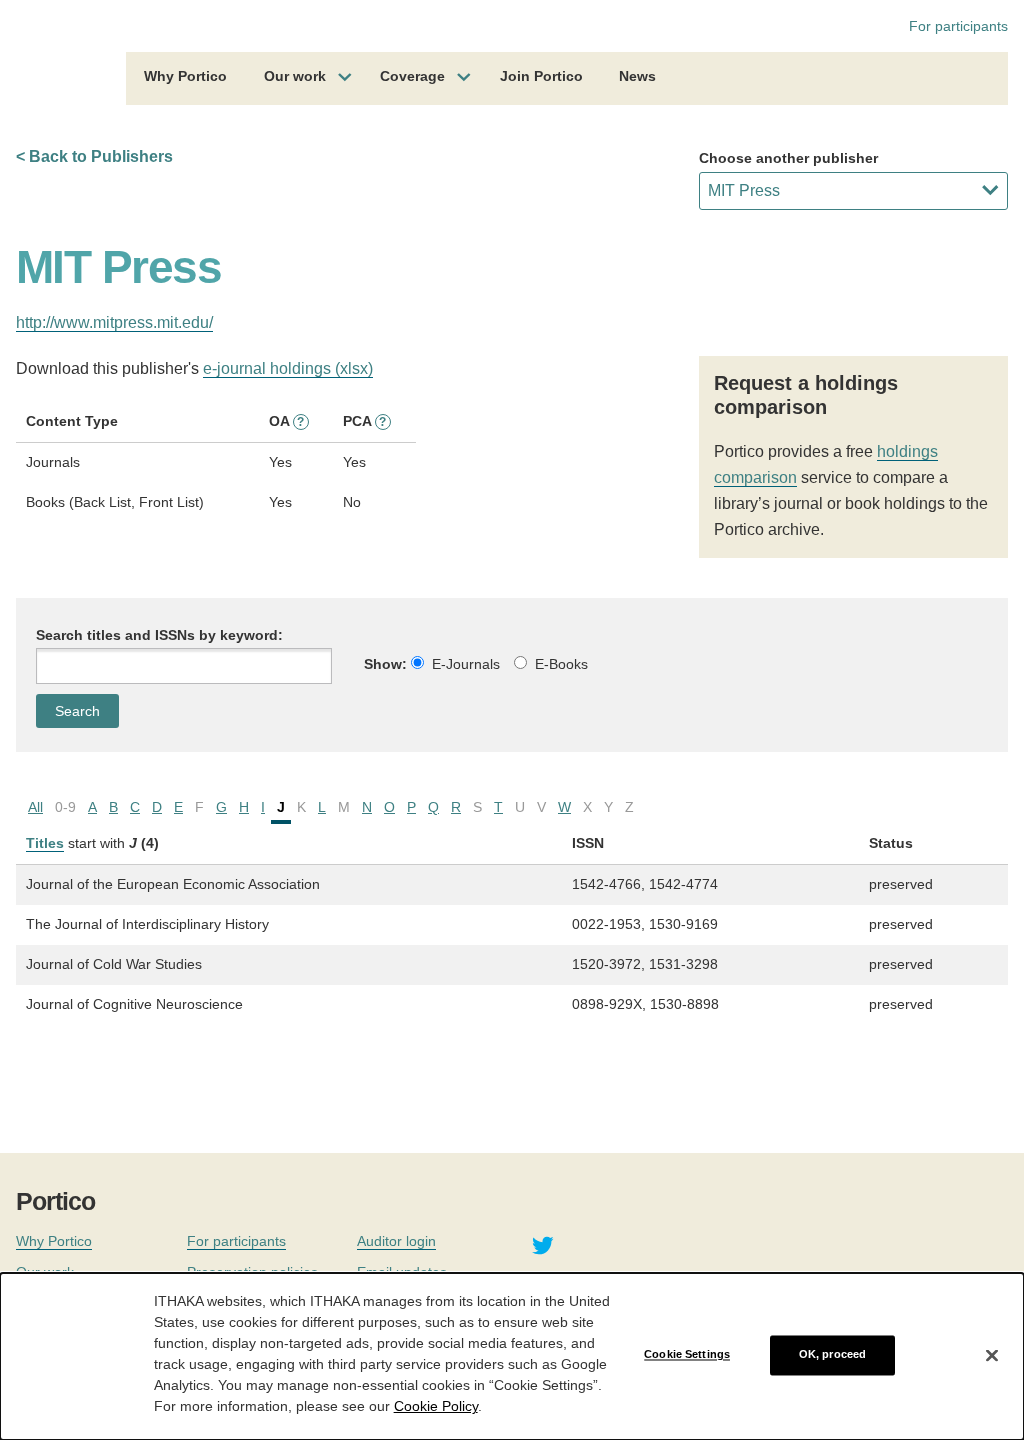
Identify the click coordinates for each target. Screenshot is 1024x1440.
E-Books (561, 664)
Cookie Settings (687, 1355)
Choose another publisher (788, 158)
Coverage (412, 76)
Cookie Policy (436, 1406)
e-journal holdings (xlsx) (288, 368)
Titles (45, 843)
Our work (295, 76)
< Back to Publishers (94, 156)
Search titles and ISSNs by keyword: (159, 635)
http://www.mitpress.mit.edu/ (114, 322)
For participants (958, 26)
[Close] (992, 1355)
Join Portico (541, 76)
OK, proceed (832, 1355)
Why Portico (185, 76)
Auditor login (396, 1241)
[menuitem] (185, 79)
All (35, 807)
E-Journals (466, 664)
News (637, 76)
